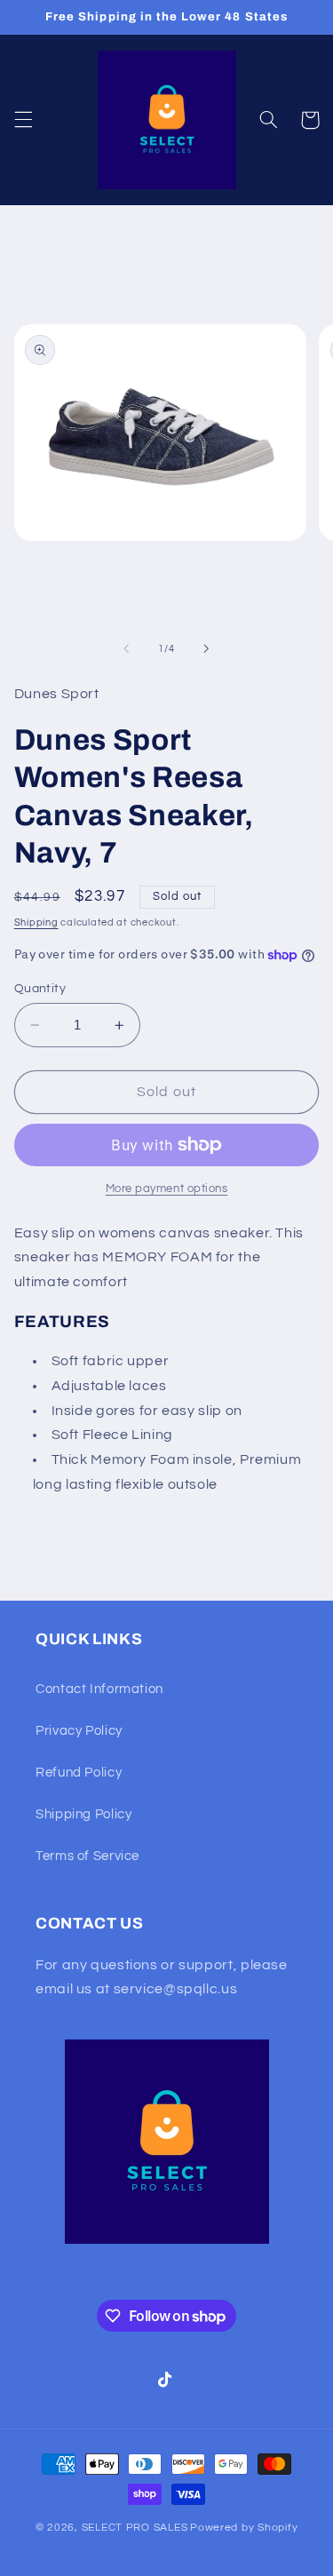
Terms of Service (87, 1856)
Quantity (40, 989)
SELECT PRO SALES (135, 2528)
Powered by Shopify (244, 2528)
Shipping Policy (83, 1814)
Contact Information (99, 1689)
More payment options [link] (167, 1189)
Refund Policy (79, 1773)
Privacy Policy (79, 1731)
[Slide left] (126, 649)
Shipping (36, 922)
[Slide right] (207, 649)
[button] (23, 120)
